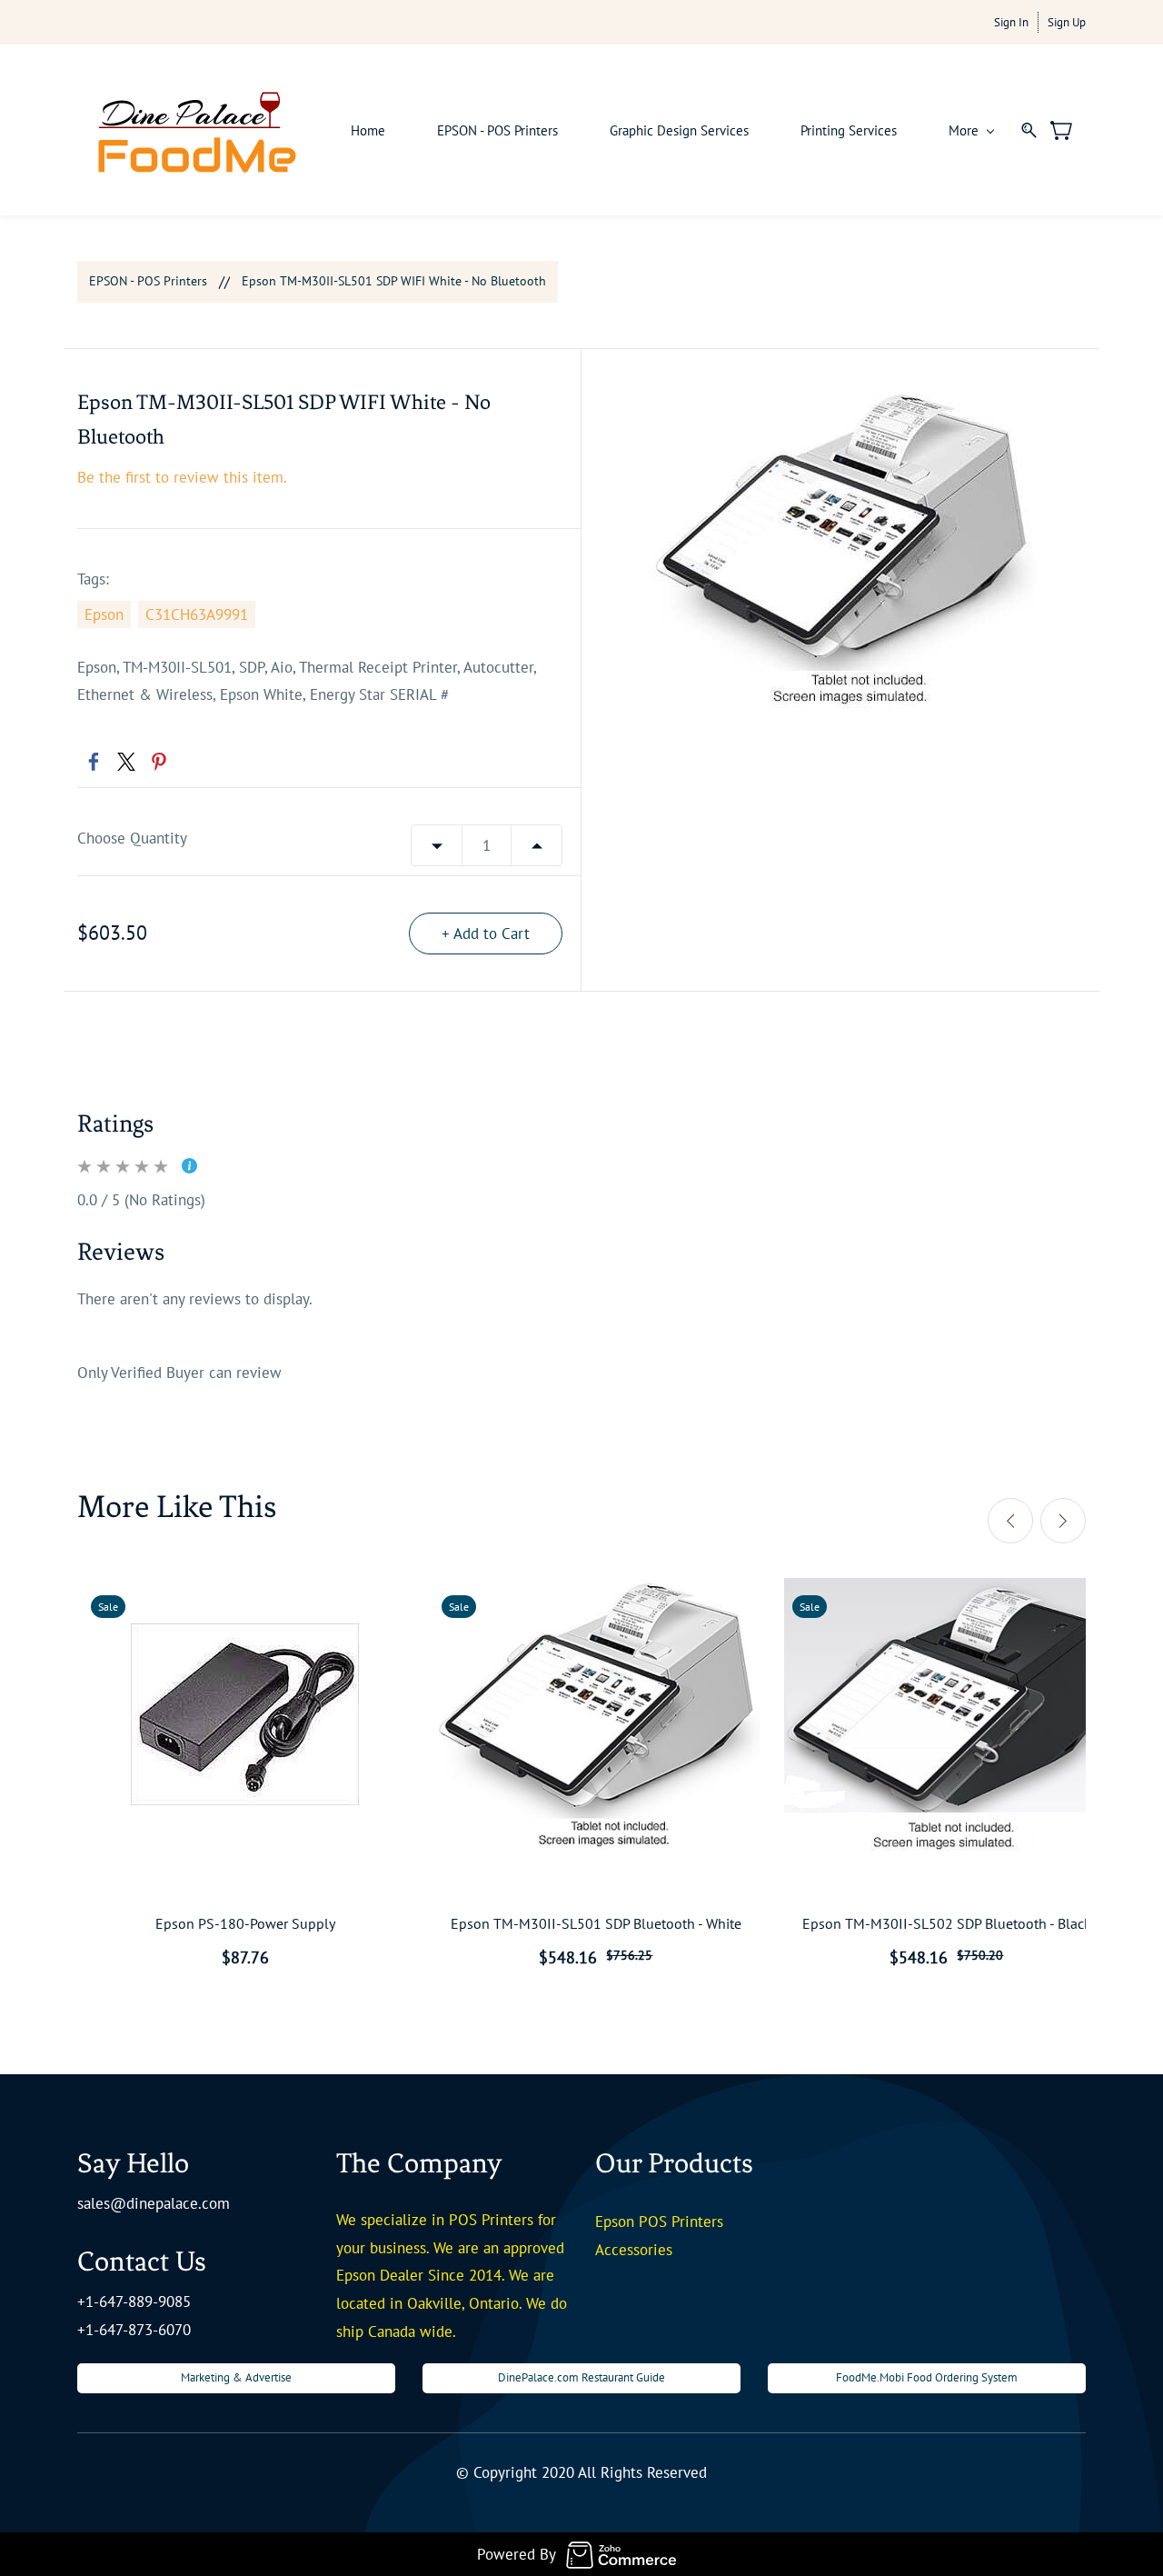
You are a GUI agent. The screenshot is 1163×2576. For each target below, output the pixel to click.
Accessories (634, 2250)
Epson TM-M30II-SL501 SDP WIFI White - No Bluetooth (394, 281)
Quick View (245, 1775)
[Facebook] (94, 762)
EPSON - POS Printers (148, 281)
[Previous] (1010, 1521)
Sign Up (1067, 22)
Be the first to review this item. (182, 477)
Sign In (1011, 22)
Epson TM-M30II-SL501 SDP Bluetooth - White (596, 1923)
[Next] (1063, 1521)
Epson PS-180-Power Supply (245, 1923)
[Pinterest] (159, 762)
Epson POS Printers (659, 2222)
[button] (236, 2378)
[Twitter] (126, 762)
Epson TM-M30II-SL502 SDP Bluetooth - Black (947, 1923)
